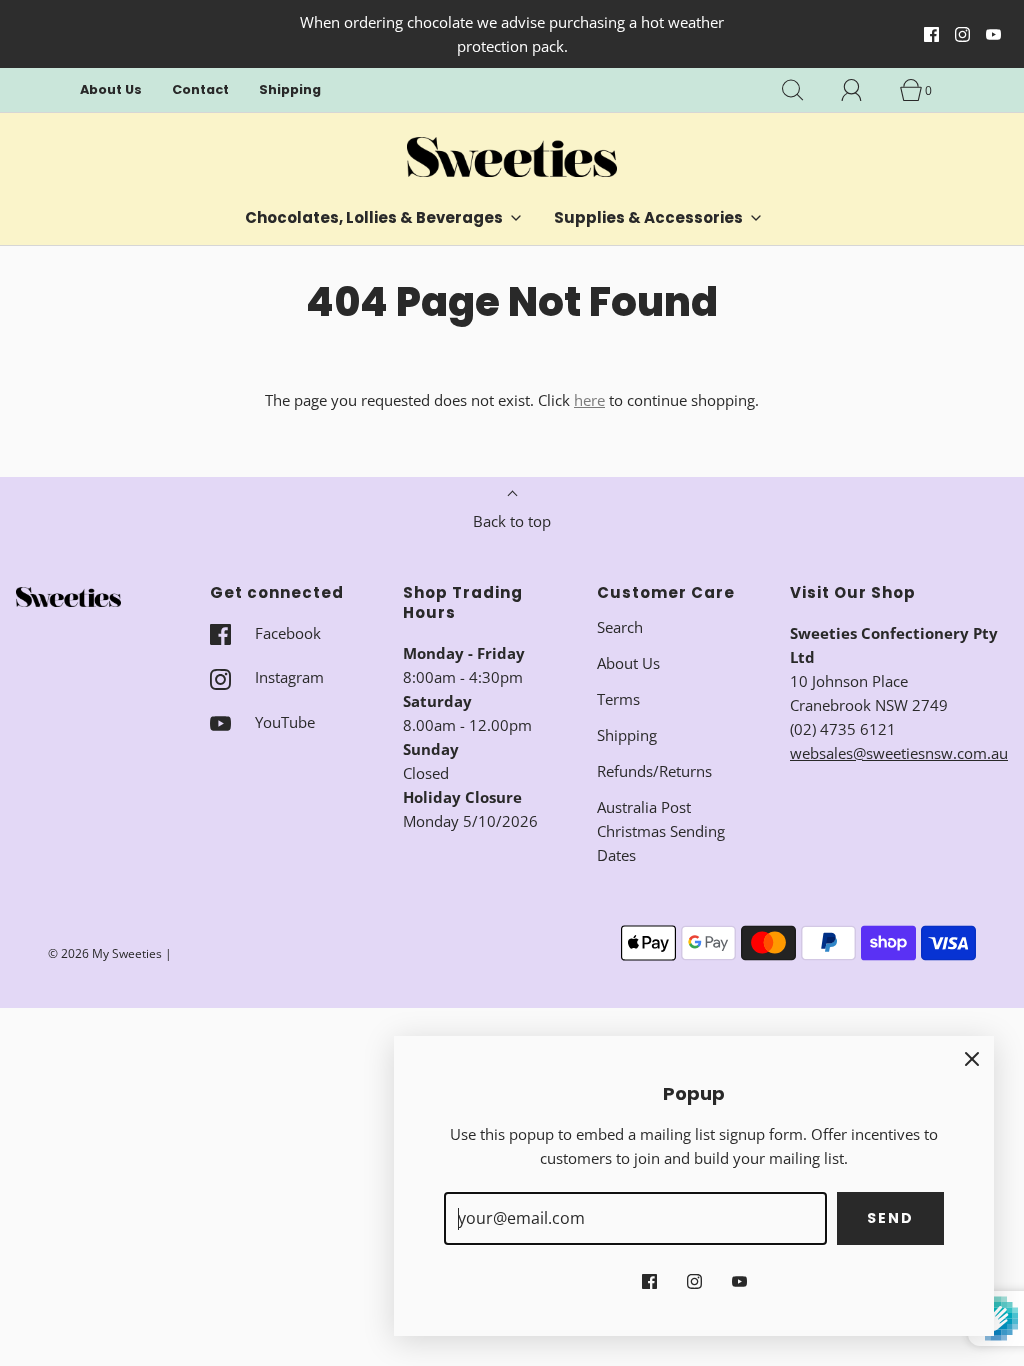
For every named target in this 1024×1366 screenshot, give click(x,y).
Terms (618, 699)
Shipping (290, 89)
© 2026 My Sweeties (105, 953)
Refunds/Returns (654, 771)
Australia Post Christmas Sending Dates (661, 831)
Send (890, 1218)
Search (620, 627)
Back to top (512, 521)
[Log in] (863, 90)
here (589, 400)
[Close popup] (972, 1058)
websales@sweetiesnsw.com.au (899, 753)
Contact (200, 89)
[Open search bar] (804, 90)
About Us (111, 89)
